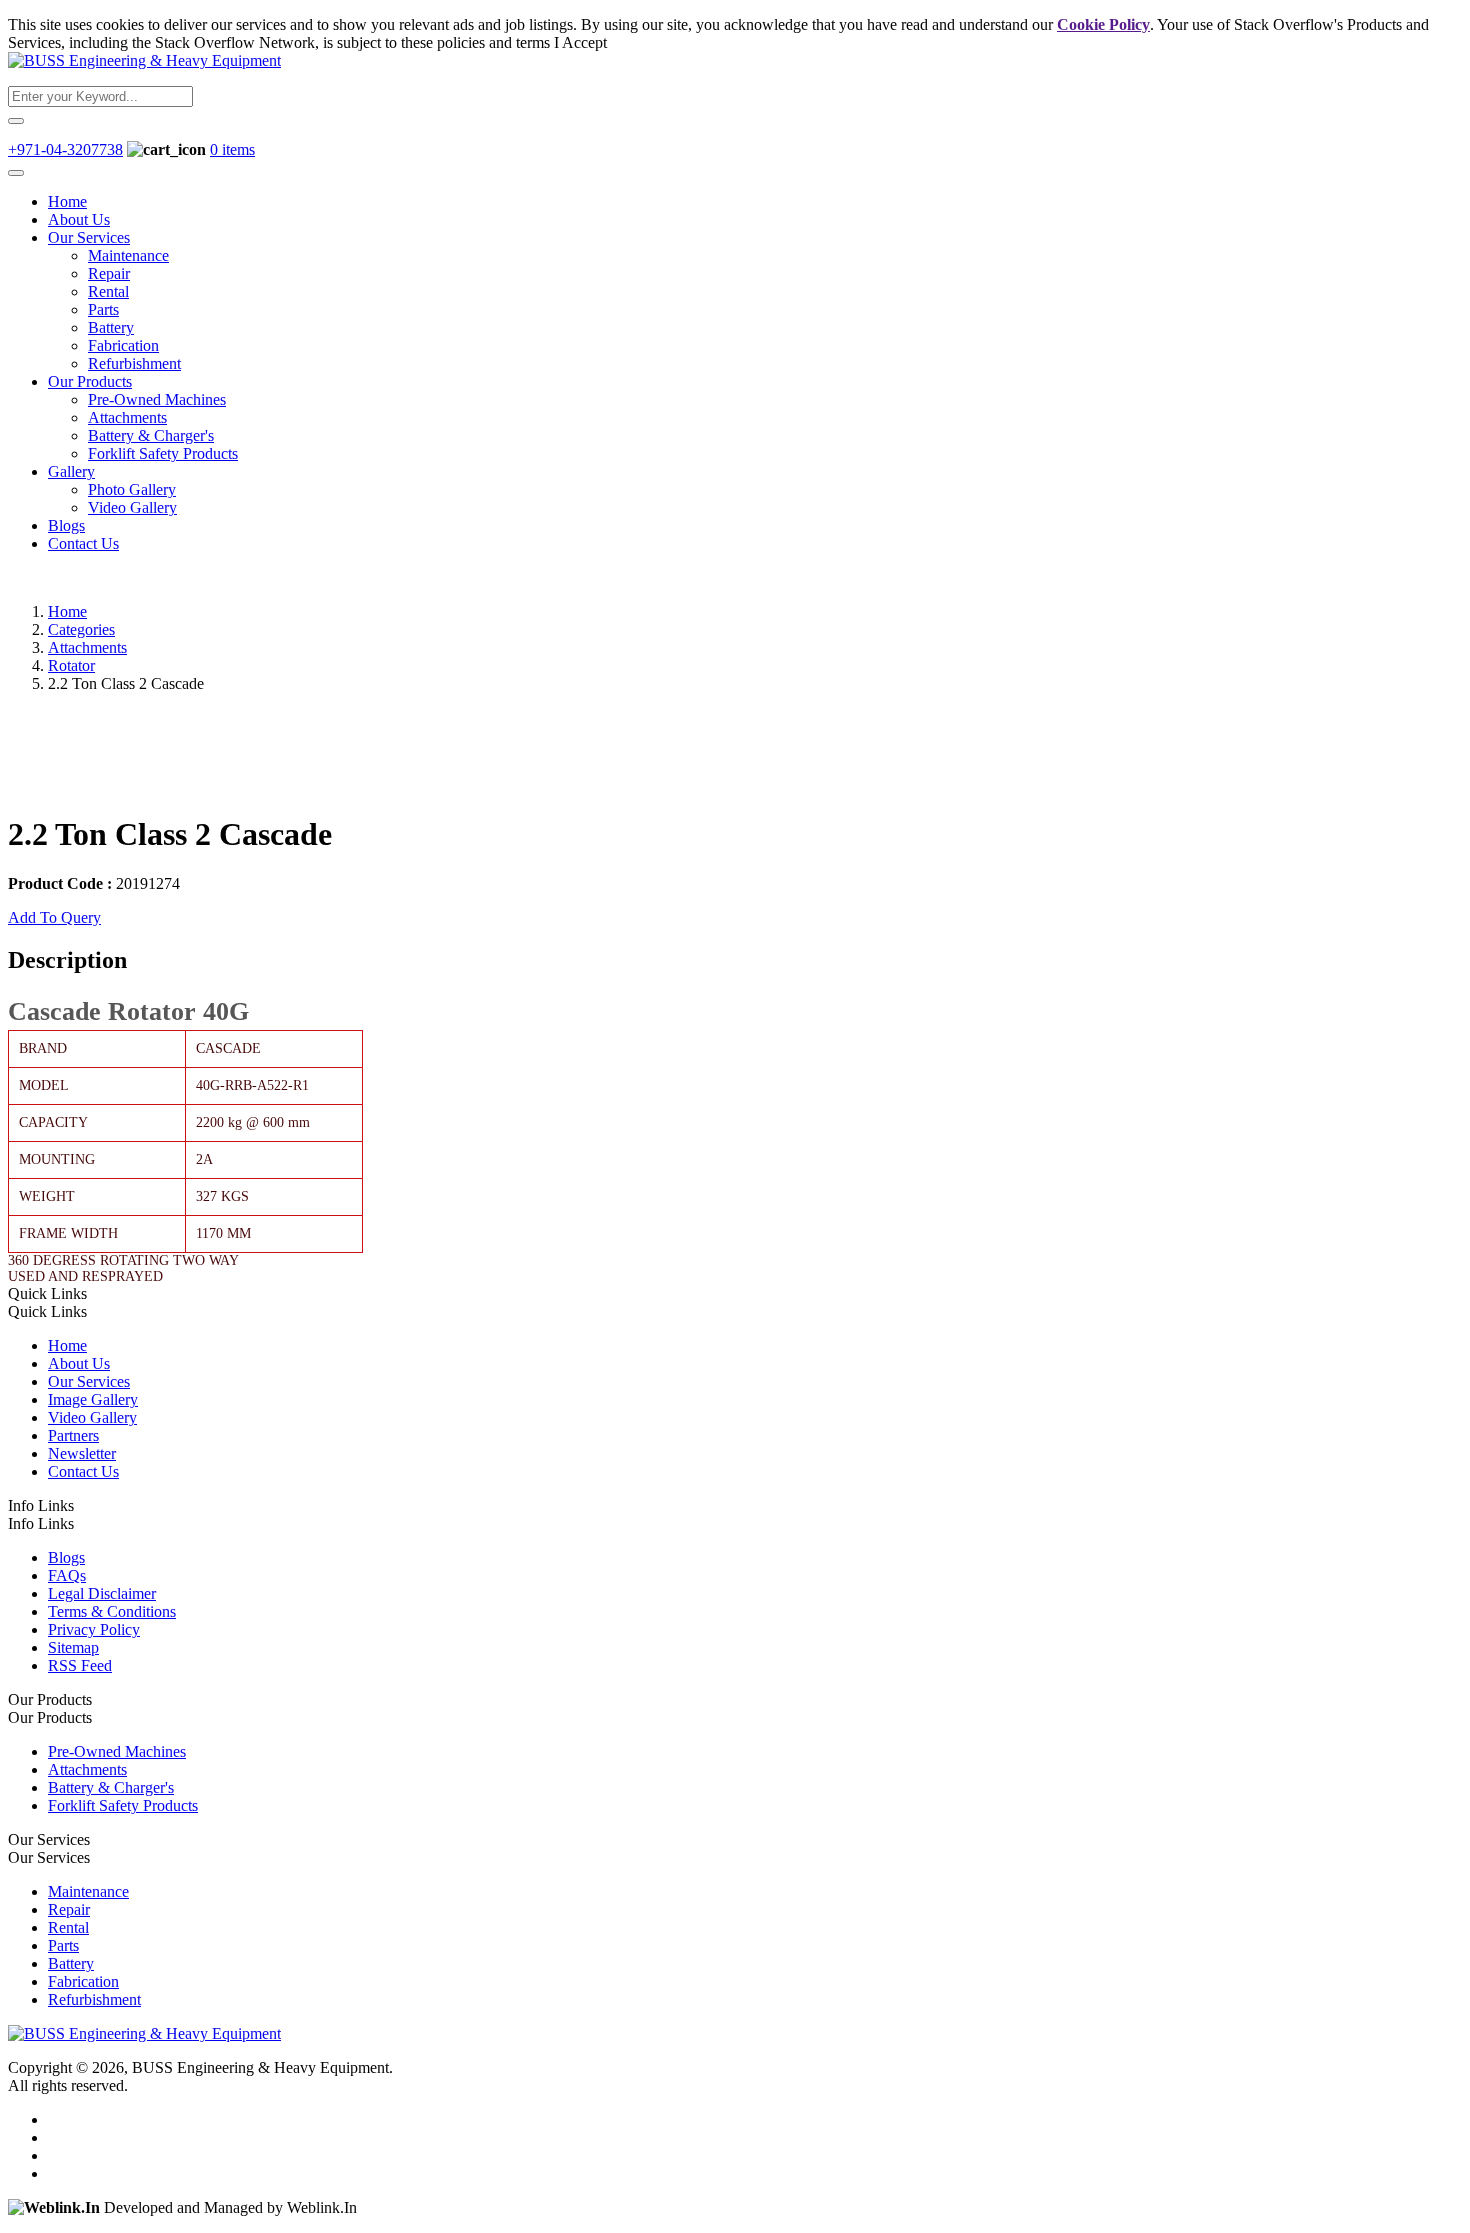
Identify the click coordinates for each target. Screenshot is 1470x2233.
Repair (109, 273)
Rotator (71, 665)
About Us (79, 219)
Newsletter (82, 1453)
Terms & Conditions (112, 1611)
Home (67, 201)
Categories (81, 629)
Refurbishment (134, 363)
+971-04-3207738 (65, 149)
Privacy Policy (94, 1629)
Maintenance (128, 255)
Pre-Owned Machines (157, 399)
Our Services (89, 237)
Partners (73, 1435)
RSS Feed (80, 1665)
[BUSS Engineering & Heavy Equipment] (144, 60)
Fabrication (123, 345)
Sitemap (73, 1647)
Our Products (90, 381)
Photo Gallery (132, 489)
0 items (232, 149)
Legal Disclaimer (102, 1593)
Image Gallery (93, 1399)
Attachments (127, 417)
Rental (108, 291)
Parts (103, 309)
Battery (111, 327)
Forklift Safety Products (163, 453)
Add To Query (54, 917)
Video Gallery (132, 507)
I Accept (580, 42)
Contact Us (83, 543)
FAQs (67, 1575)
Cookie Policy (1103, 24)
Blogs (66, 525)
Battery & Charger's (151, 435)
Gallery (71, 471)
